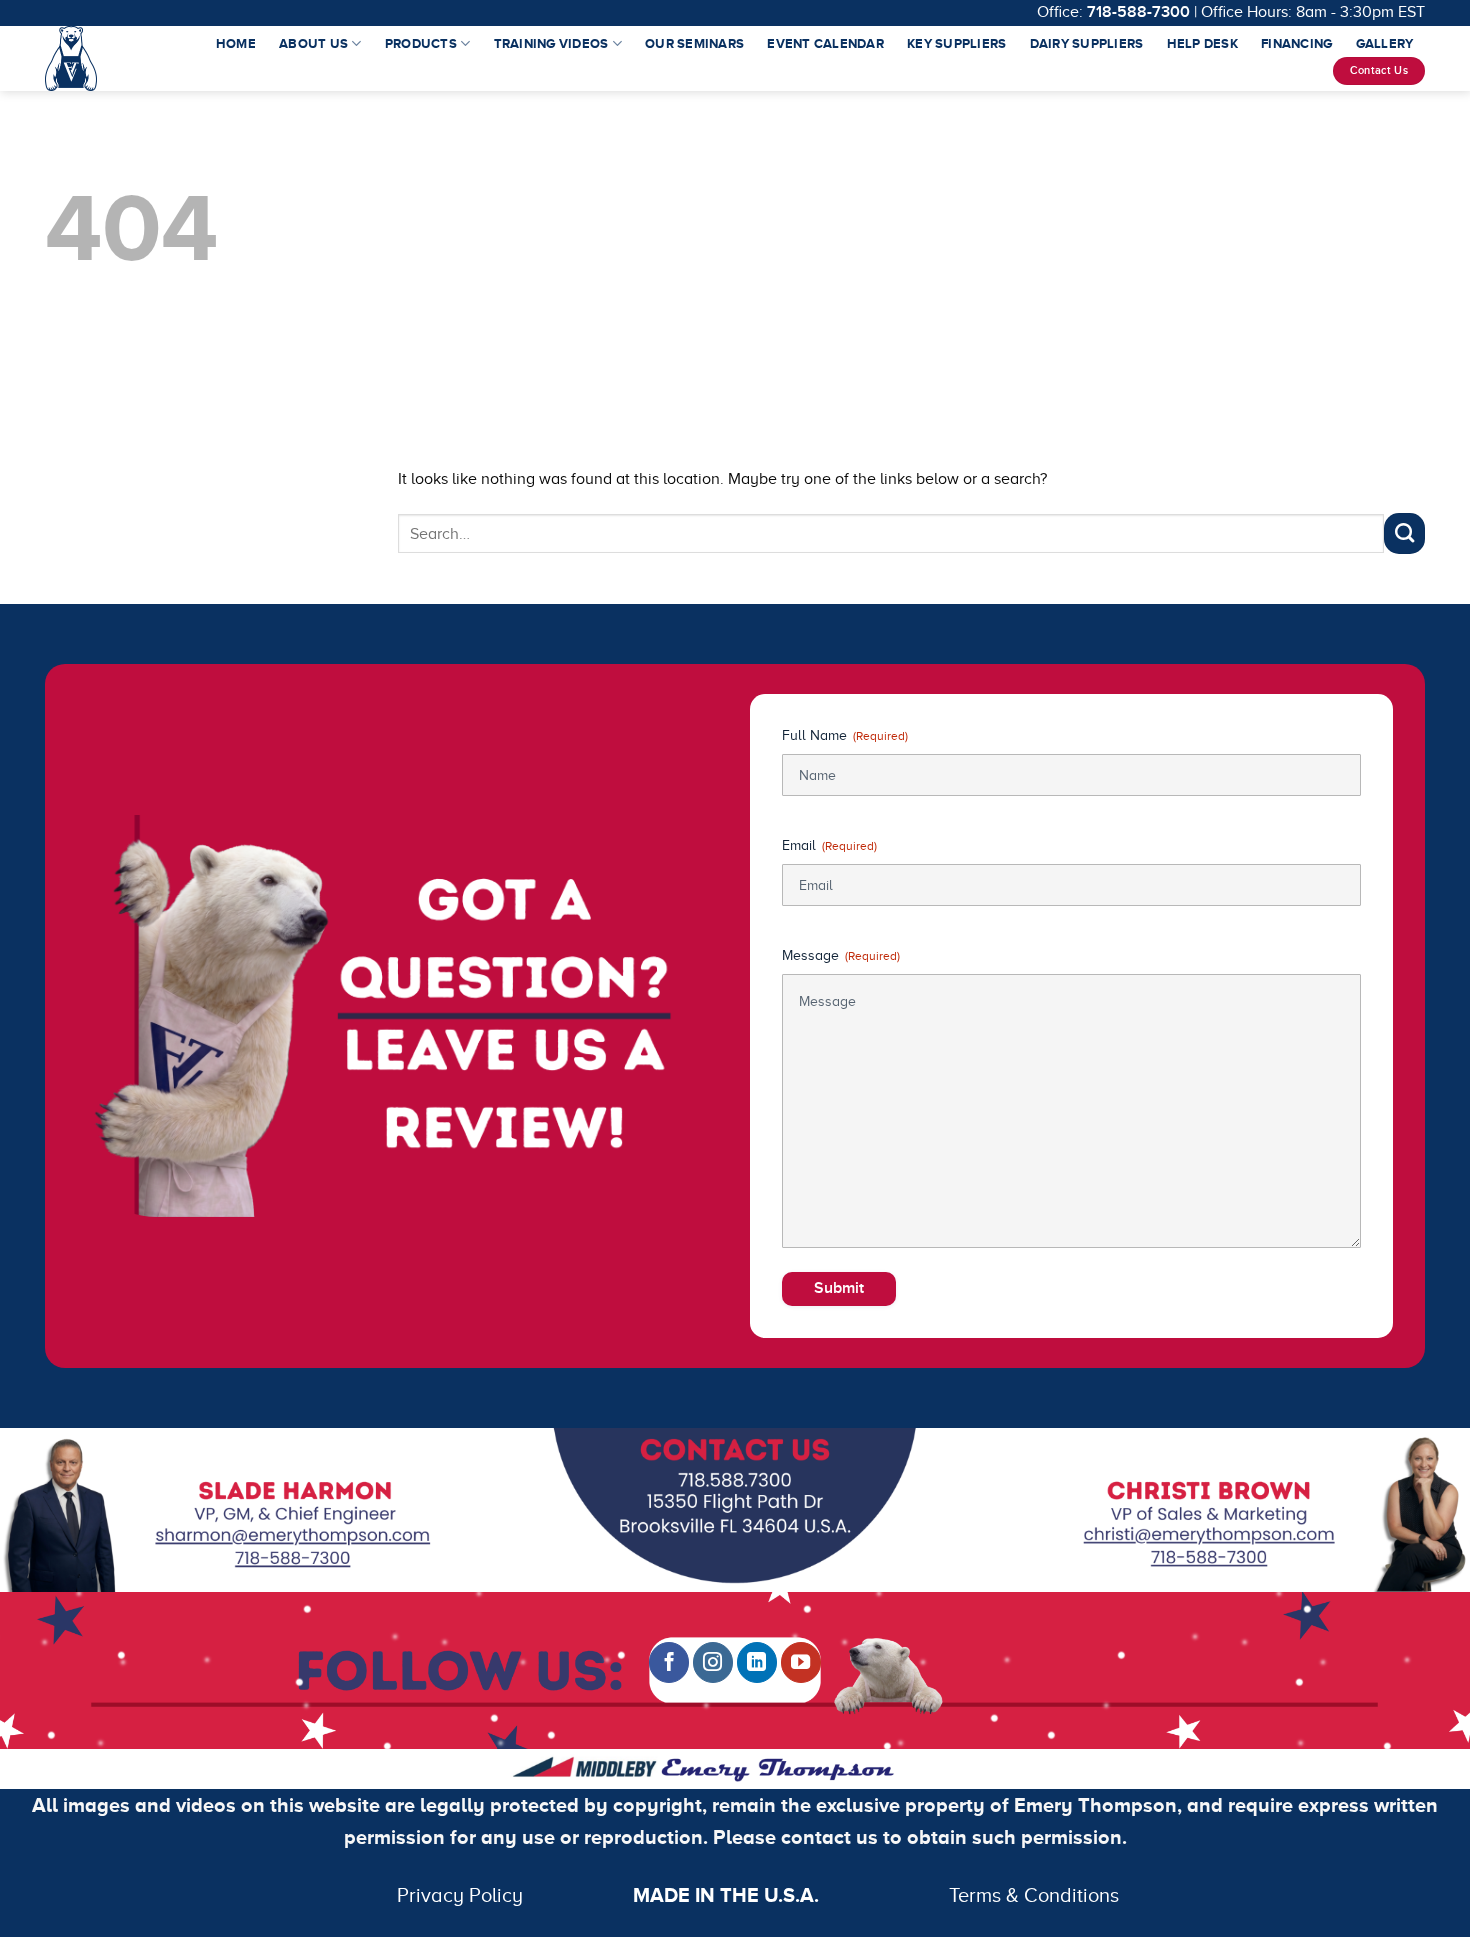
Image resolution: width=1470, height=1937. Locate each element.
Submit (839, 1288)
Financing (1296, 43)
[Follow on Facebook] (669, 1662)
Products (421, 43)
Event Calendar (825, 43)
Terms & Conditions (871, 1895)
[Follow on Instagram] (713, 1662)
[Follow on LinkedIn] (757, 1662)
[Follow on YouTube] (801, 1662)
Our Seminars (694, 43)
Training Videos (551, 43)
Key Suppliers (956, 43)
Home (236, 43)
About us (313, 43)
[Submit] (1404, 533)
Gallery (1385, 43)
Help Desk (1202, 43)
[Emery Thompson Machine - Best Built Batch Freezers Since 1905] (73, 58)
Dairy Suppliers (1087, 43)
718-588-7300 (1138, 12)
